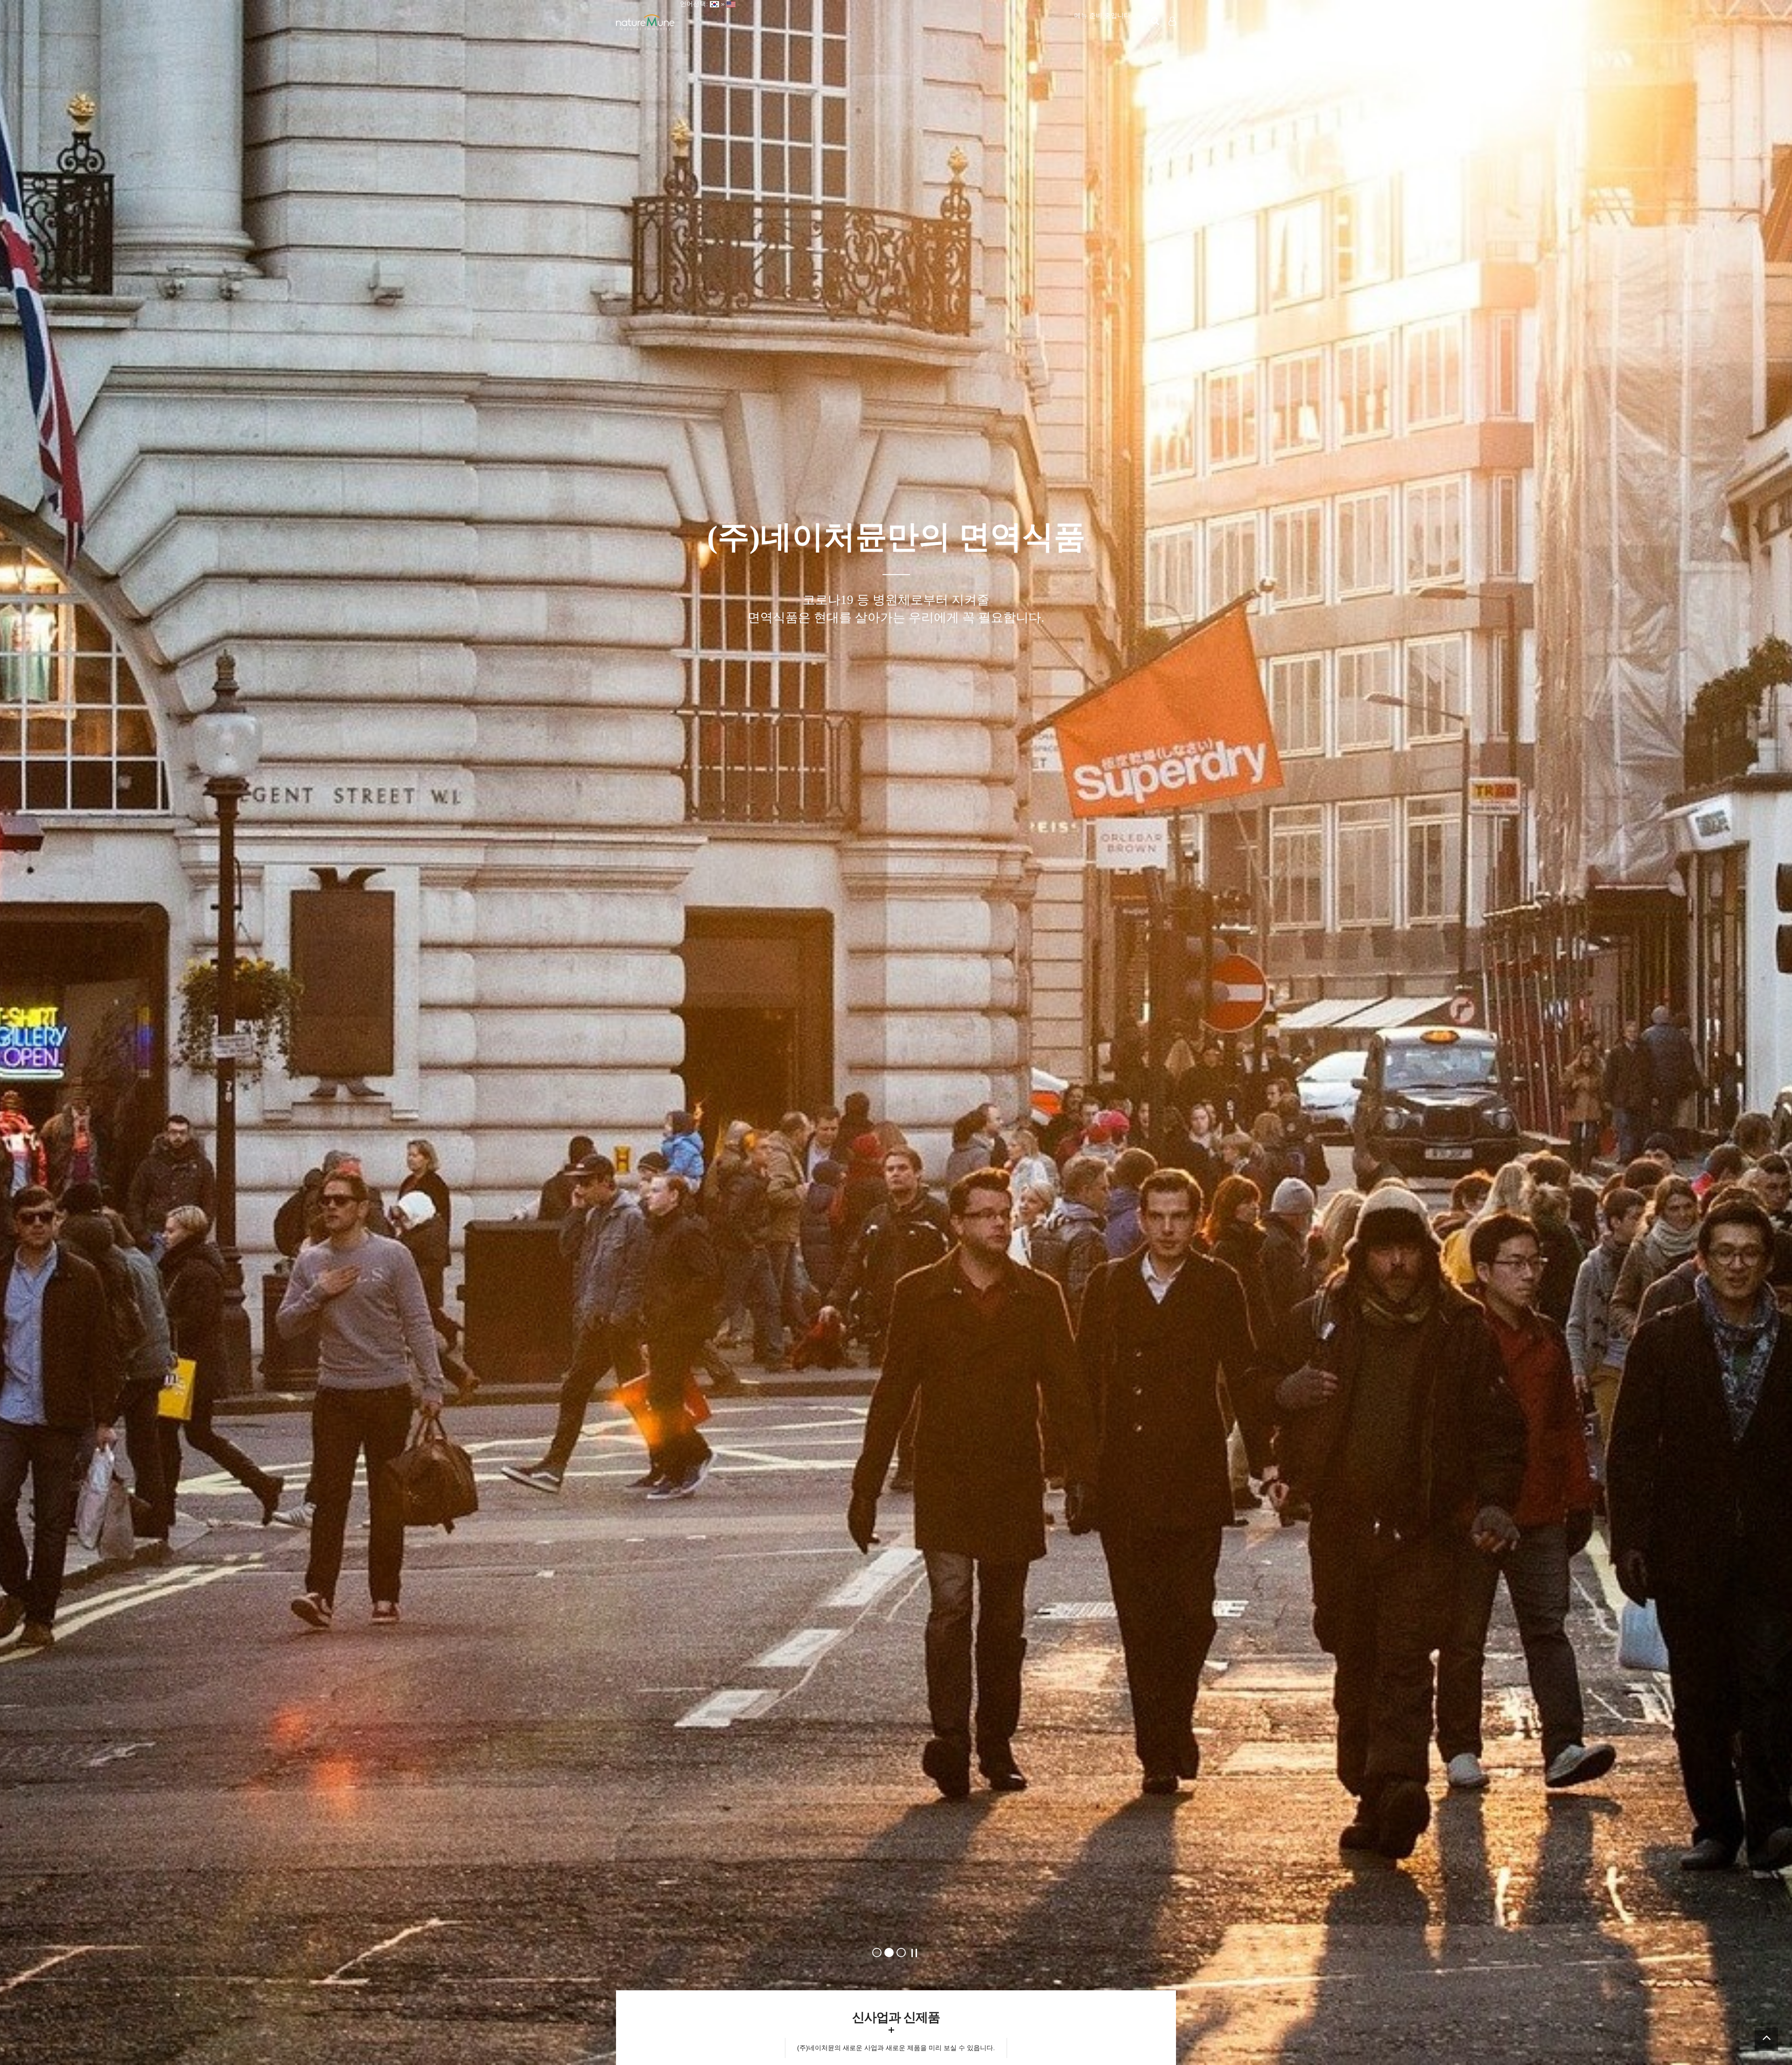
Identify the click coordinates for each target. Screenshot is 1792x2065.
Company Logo (645, 23)
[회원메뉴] (1172, 21)
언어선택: (692, 4)
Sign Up (1173, 38)
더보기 (891, 2030)
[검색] (1155, 21)
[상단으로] (1766, 2039)
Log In (1173, 37)
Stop (914, 1953)
